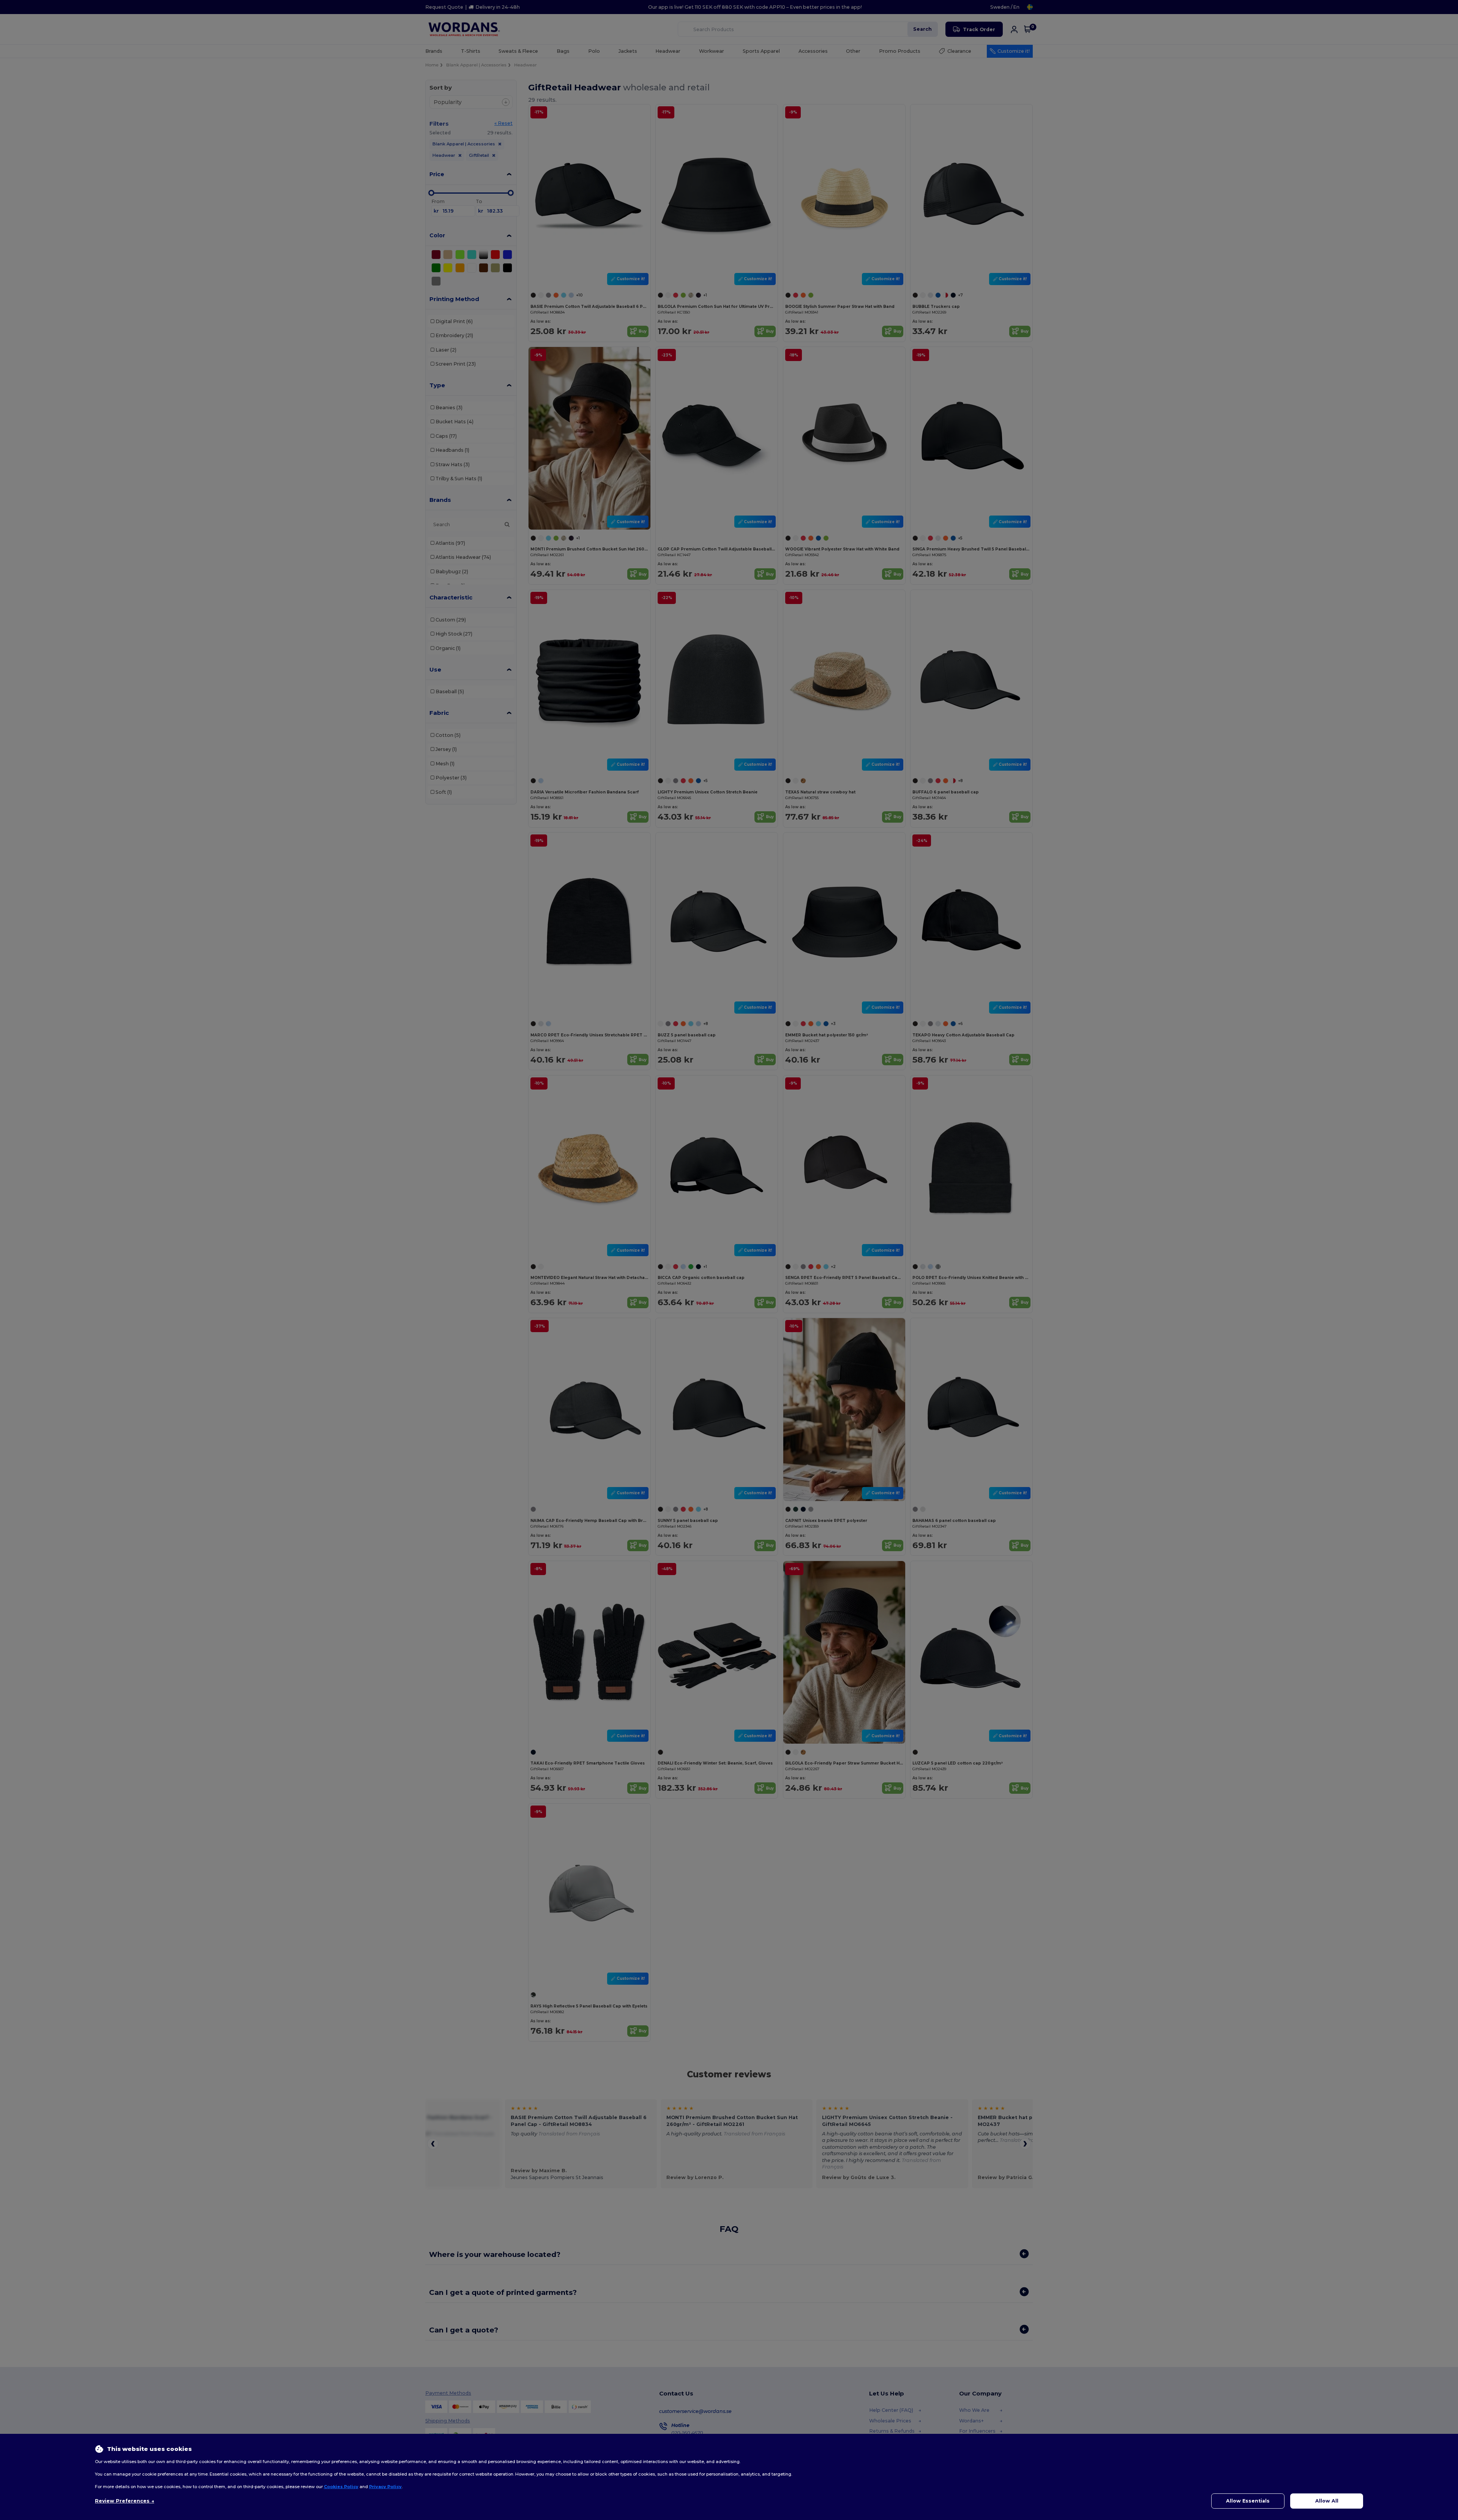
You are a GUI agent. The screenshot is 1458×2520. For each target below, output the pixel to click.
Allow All (1327, 2501)
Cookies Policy (341, 2487)
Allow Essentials (1248, 2501)
